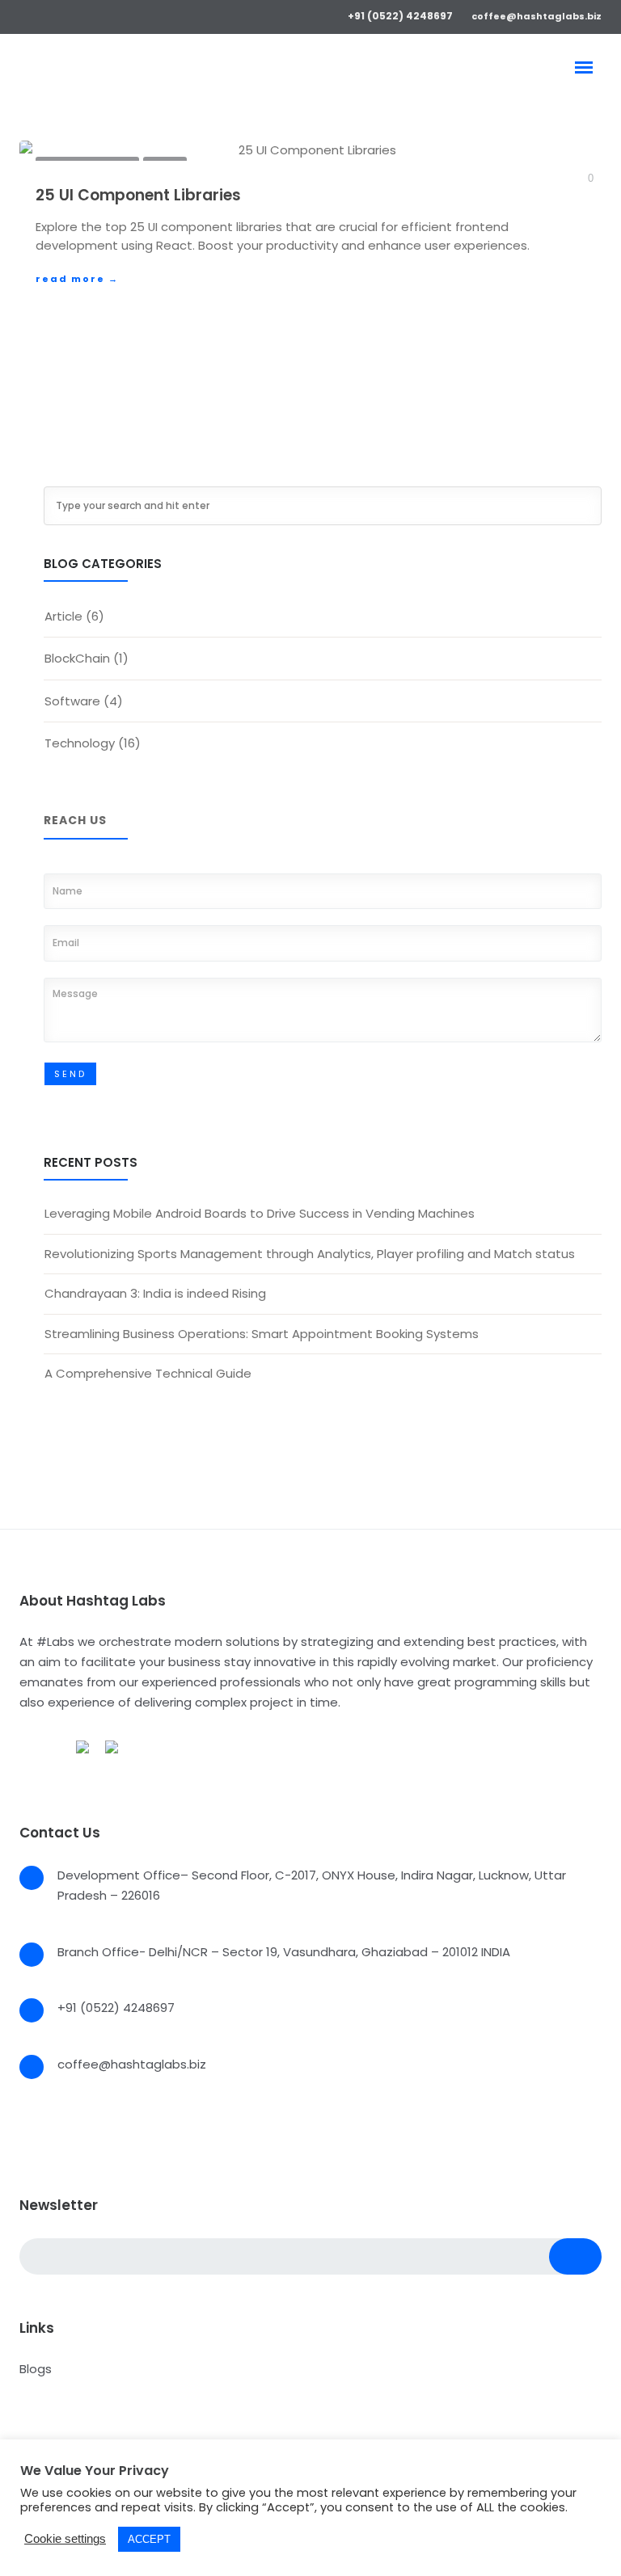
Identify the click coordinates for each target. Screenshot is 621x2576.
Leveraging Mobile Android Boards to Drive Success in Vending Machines (260, 1213)
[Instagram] (96, 15)
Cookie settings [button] (65, 2538)
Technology (80, 743)
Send (70, 1074)
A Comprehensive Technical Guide (148, 1373)
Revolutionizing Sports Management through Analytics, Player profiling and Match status (310, 1254)
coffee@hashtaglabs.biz (537, 16)
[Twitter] (49, 15)
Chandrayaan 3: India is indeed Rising (155, 1293)
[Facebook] (25, 15)
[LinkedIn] (72, 15)
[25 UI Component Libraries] (310, 151)
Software (72, 701)
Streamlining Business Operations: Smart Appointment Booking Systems (262, 1334)
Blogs (36, 2369)
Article (63, 616)
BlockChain (77, 658)
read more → (77, 279)
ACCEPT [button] (149, 2539)
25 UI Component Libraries (138, 195)
